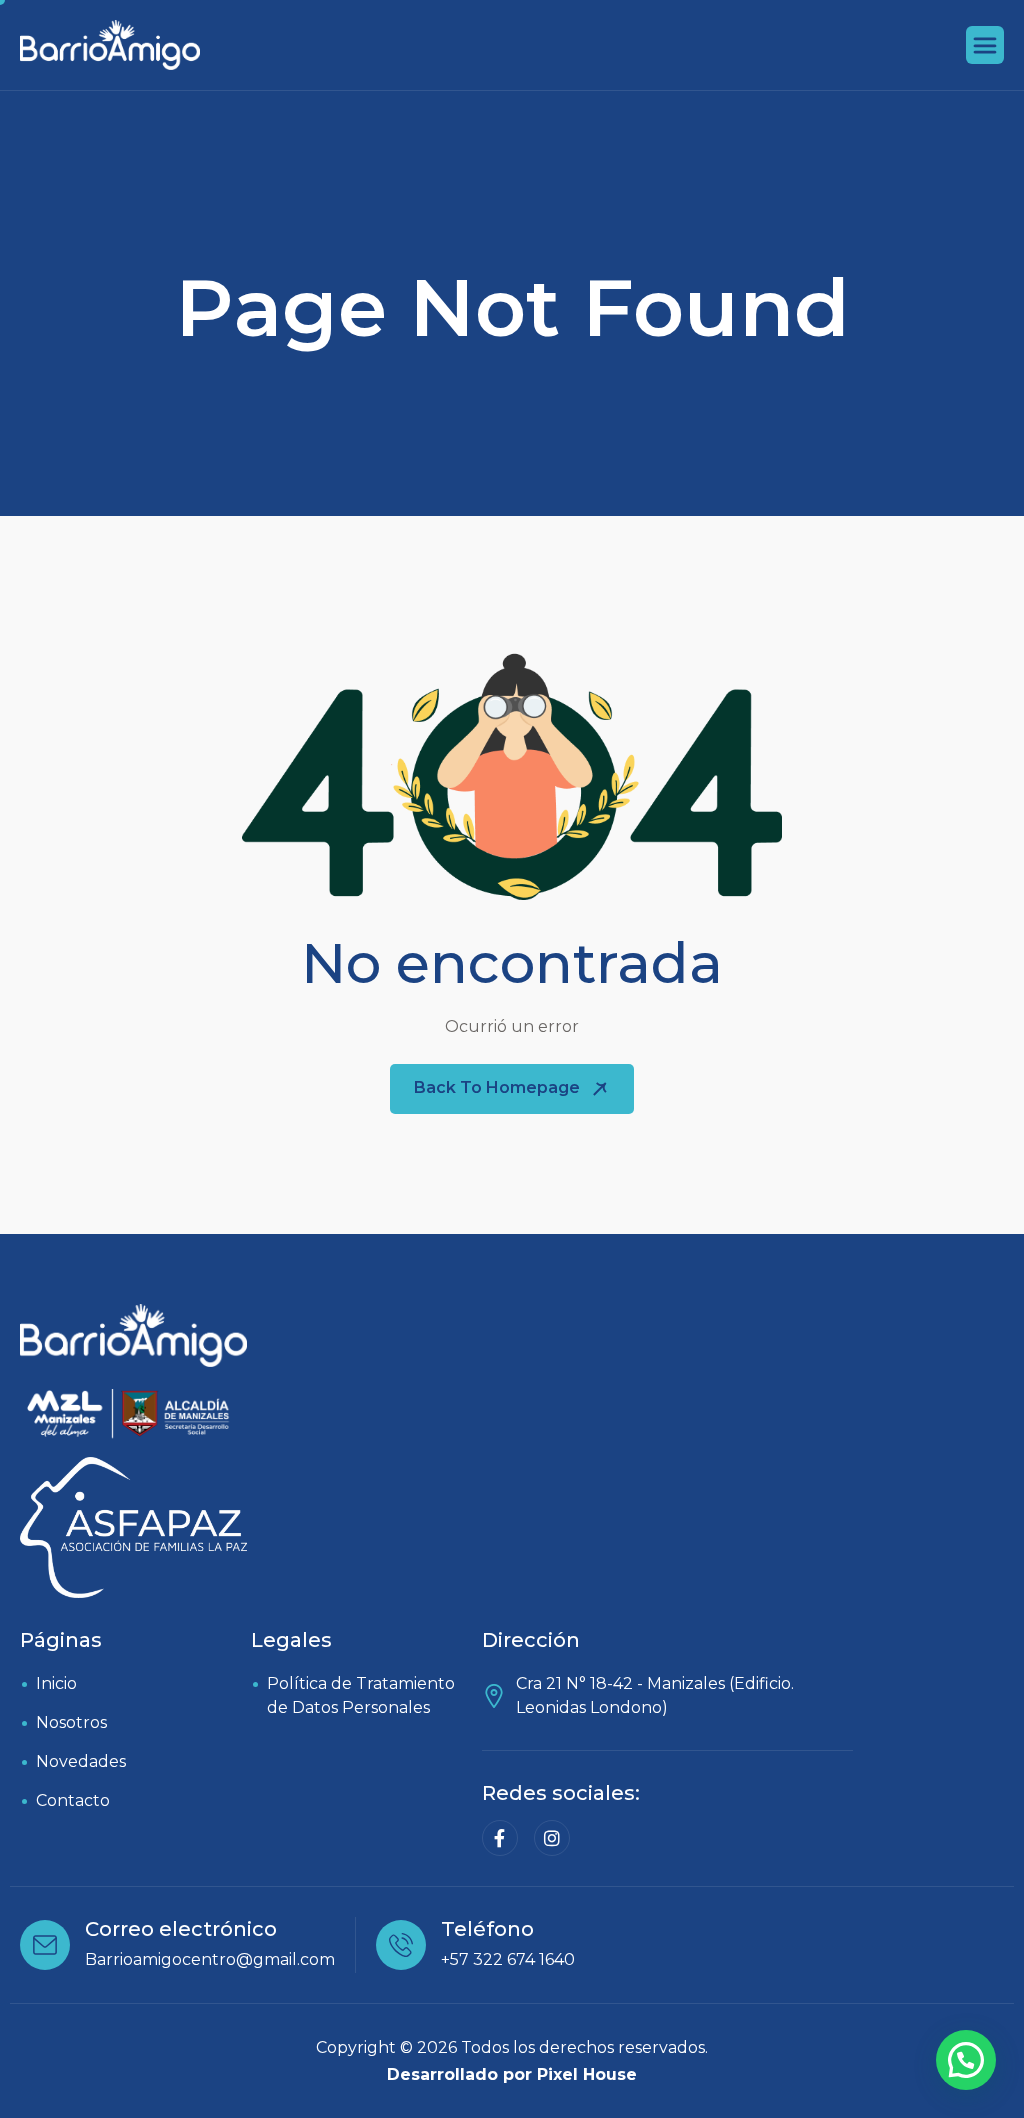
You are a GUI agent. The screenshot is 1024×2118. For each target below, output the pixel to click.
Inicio (56, 1683)
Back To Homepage (499, 1087)
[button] (966, 2060)
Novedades (81, 1761)
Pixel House (587, 2074)
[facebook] (500, 1838)
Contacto (73, 1800)
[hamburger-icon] (985, 45)
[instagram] (552, 1838)
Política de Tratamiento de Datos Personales (361, 1695)
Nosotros (71, 1722)
